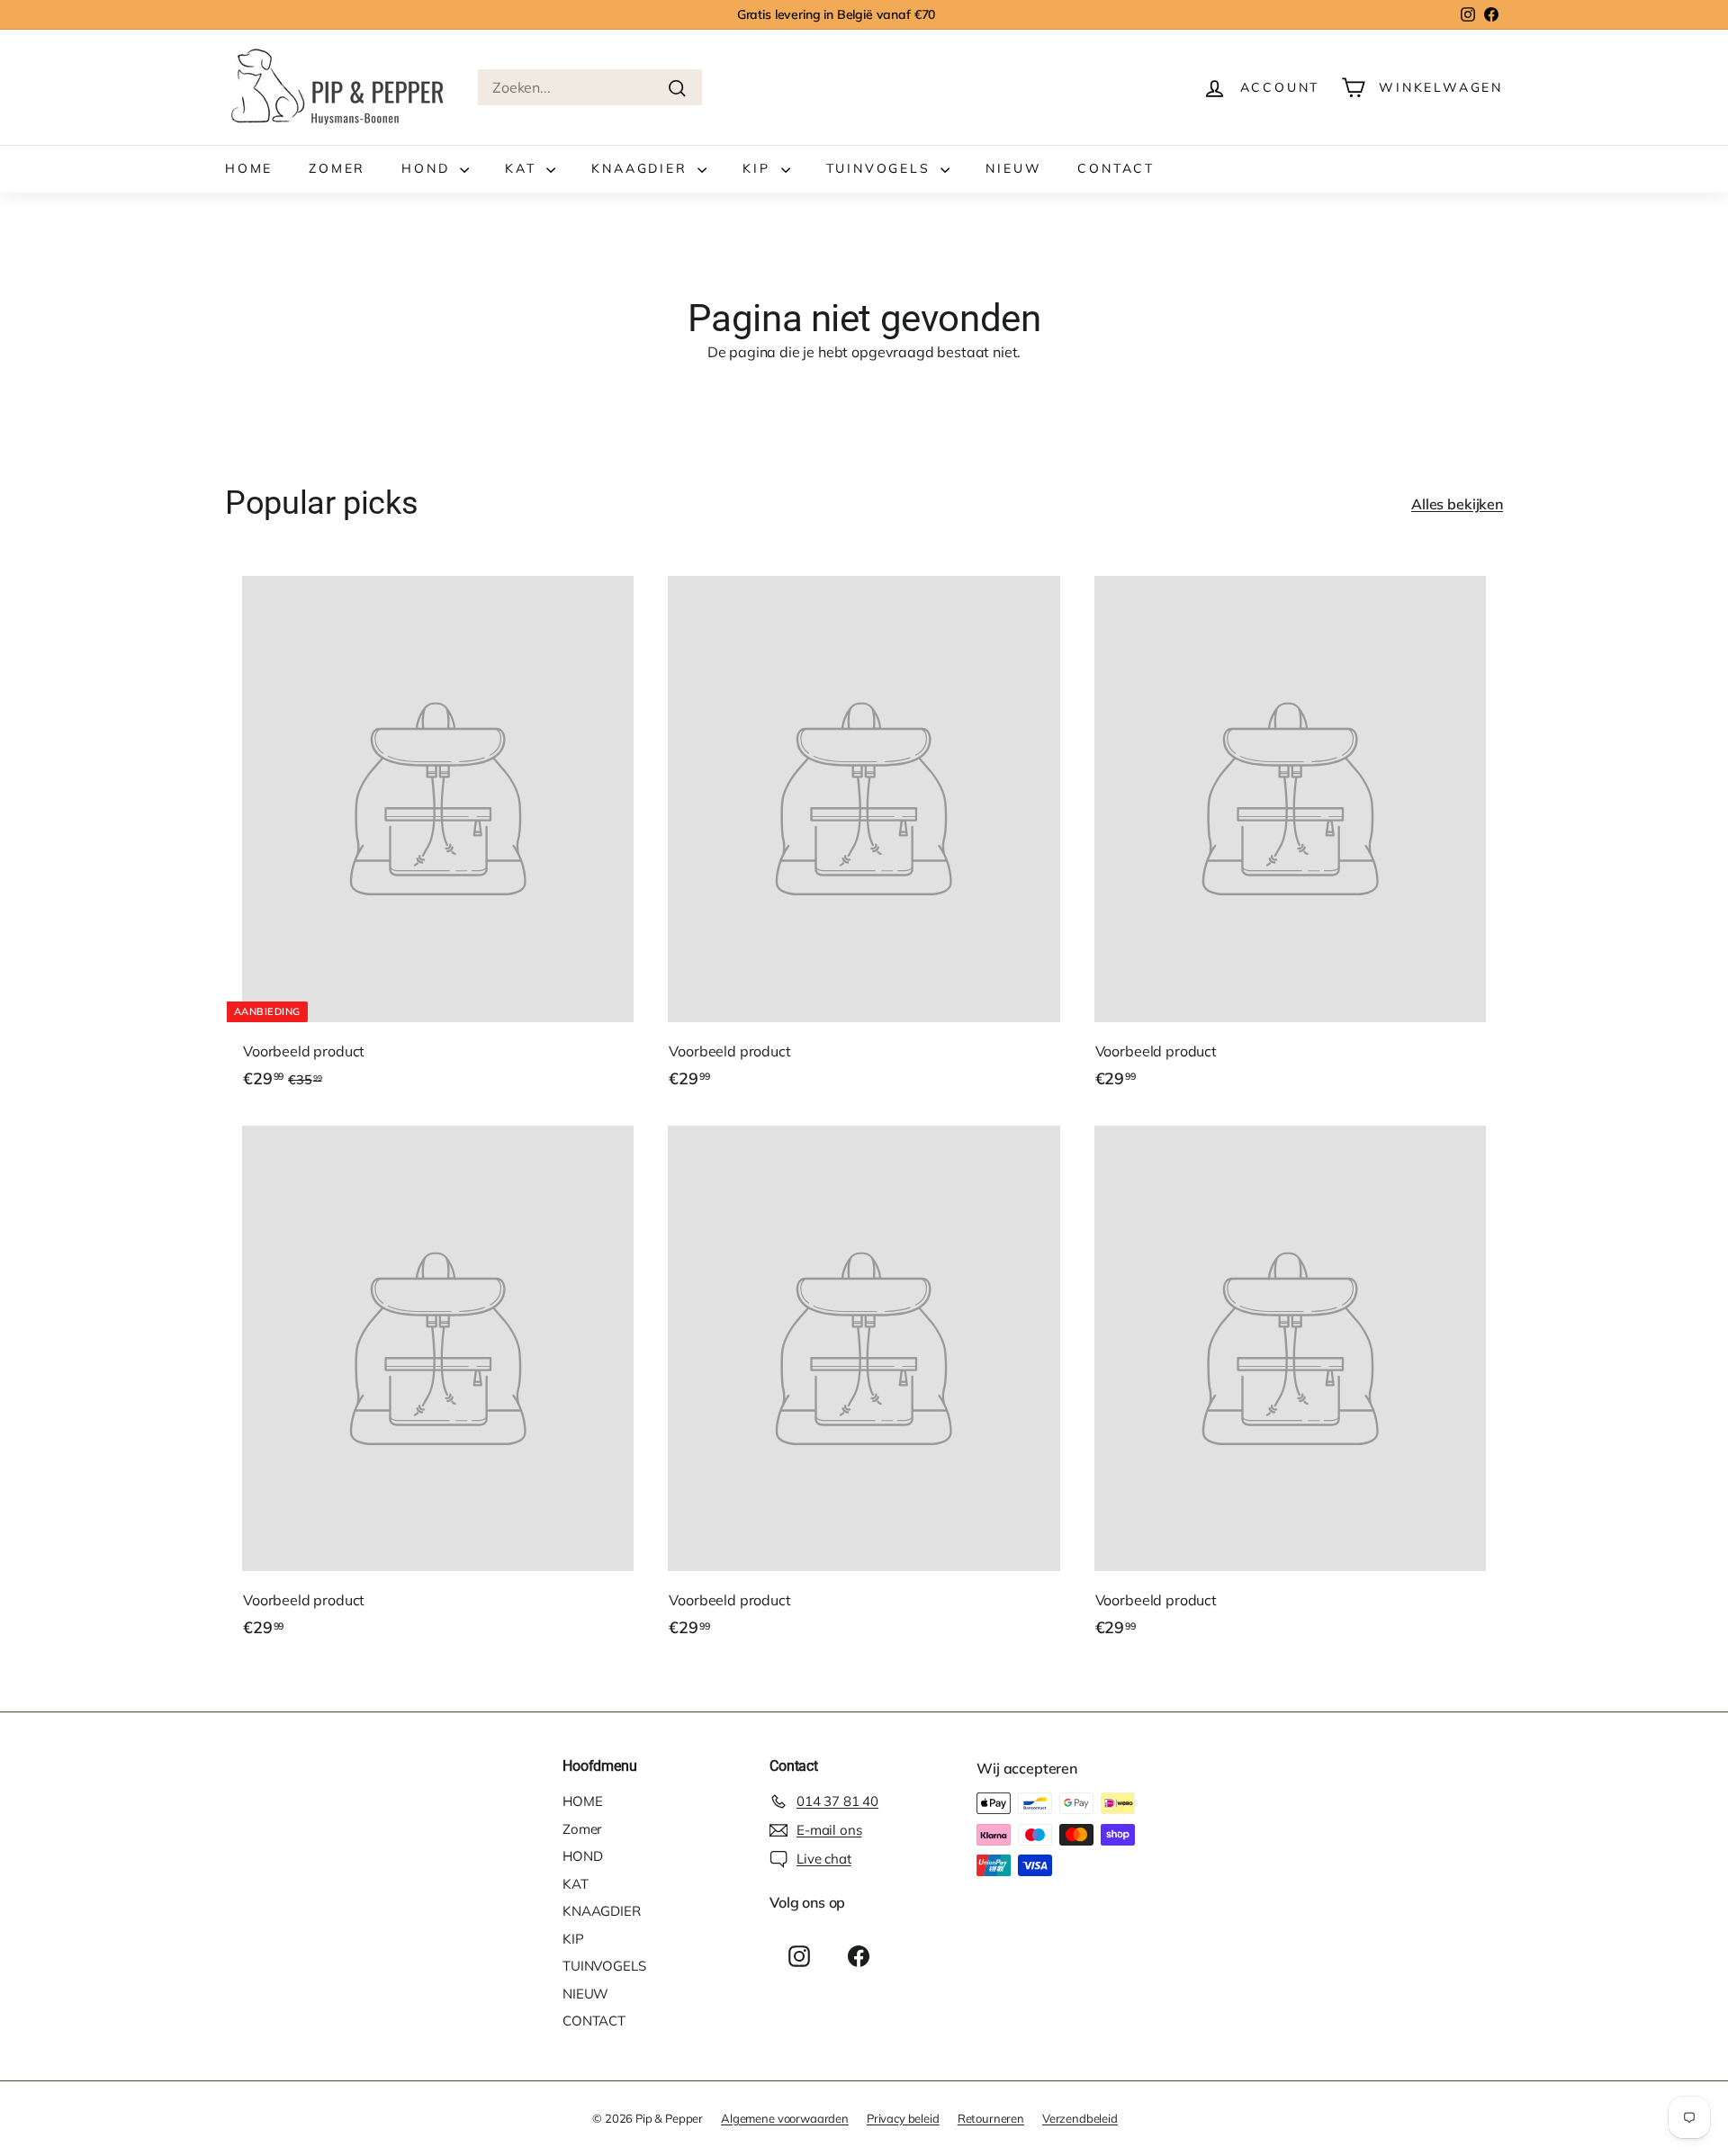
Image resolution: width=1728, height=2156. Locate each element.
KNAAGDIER (642, 168)
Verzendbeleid (1080, 2118)
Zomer (337, 168)
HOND (428, 168)
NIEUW (1013, 168)
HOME (249, 168)
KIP (759, 168)
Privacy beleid (903, 2118)
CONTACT (1116, 168)
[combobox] (590, 87)
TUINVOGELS (882, 168)
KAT (523, 168)
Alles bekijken (1457, 504)
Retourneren (991, 2118)
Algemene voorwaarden (785, 2118)
